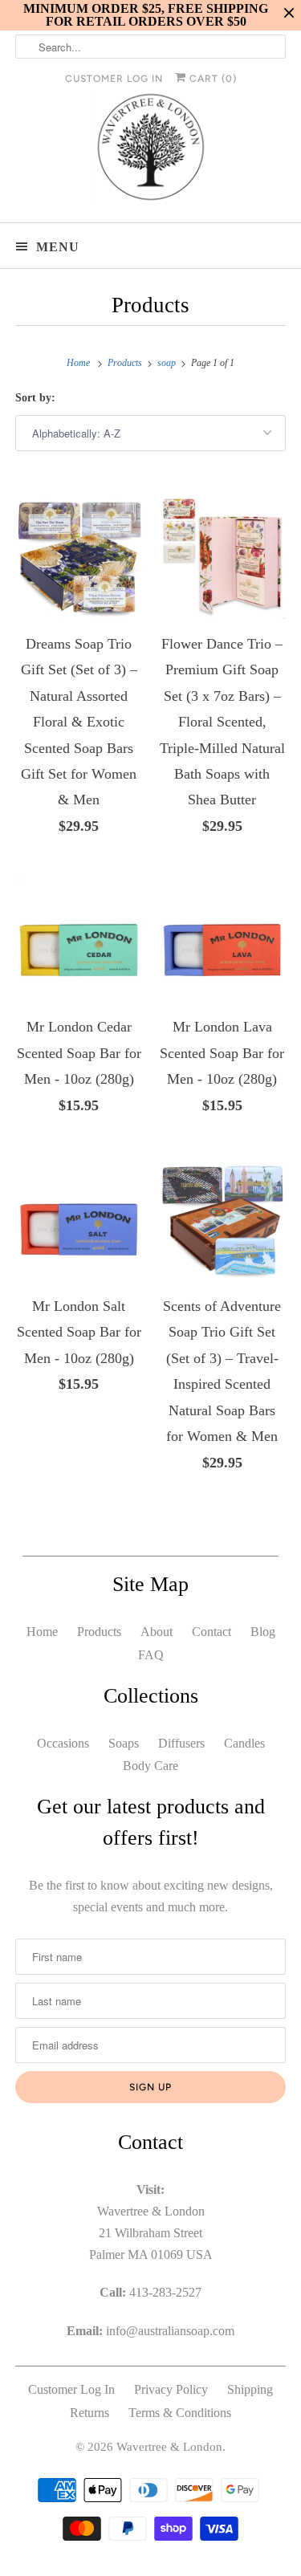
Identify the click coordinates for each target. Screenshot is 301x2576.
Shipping (250, 2389)
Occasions (63, 1743)
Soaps (124, 1743)
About (157, 1632)
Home (42, 1632)
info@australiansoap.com (170, 2331)
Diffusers (181, 1743)
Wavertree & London (169, 2447)
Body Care (150, 1766)
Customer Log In (114, 79)
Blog (263, 1632)
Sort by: (35, 398)
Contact (212, 1632)
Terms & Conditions (180, 2413)
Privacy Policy (171, 2389)
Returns (89, 2413)
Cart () (212, 79)
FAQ (151, 1655)
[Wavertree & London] (150, 151)
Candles (244, 1743)
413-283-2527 (165, 2292)
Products (150, 305)
